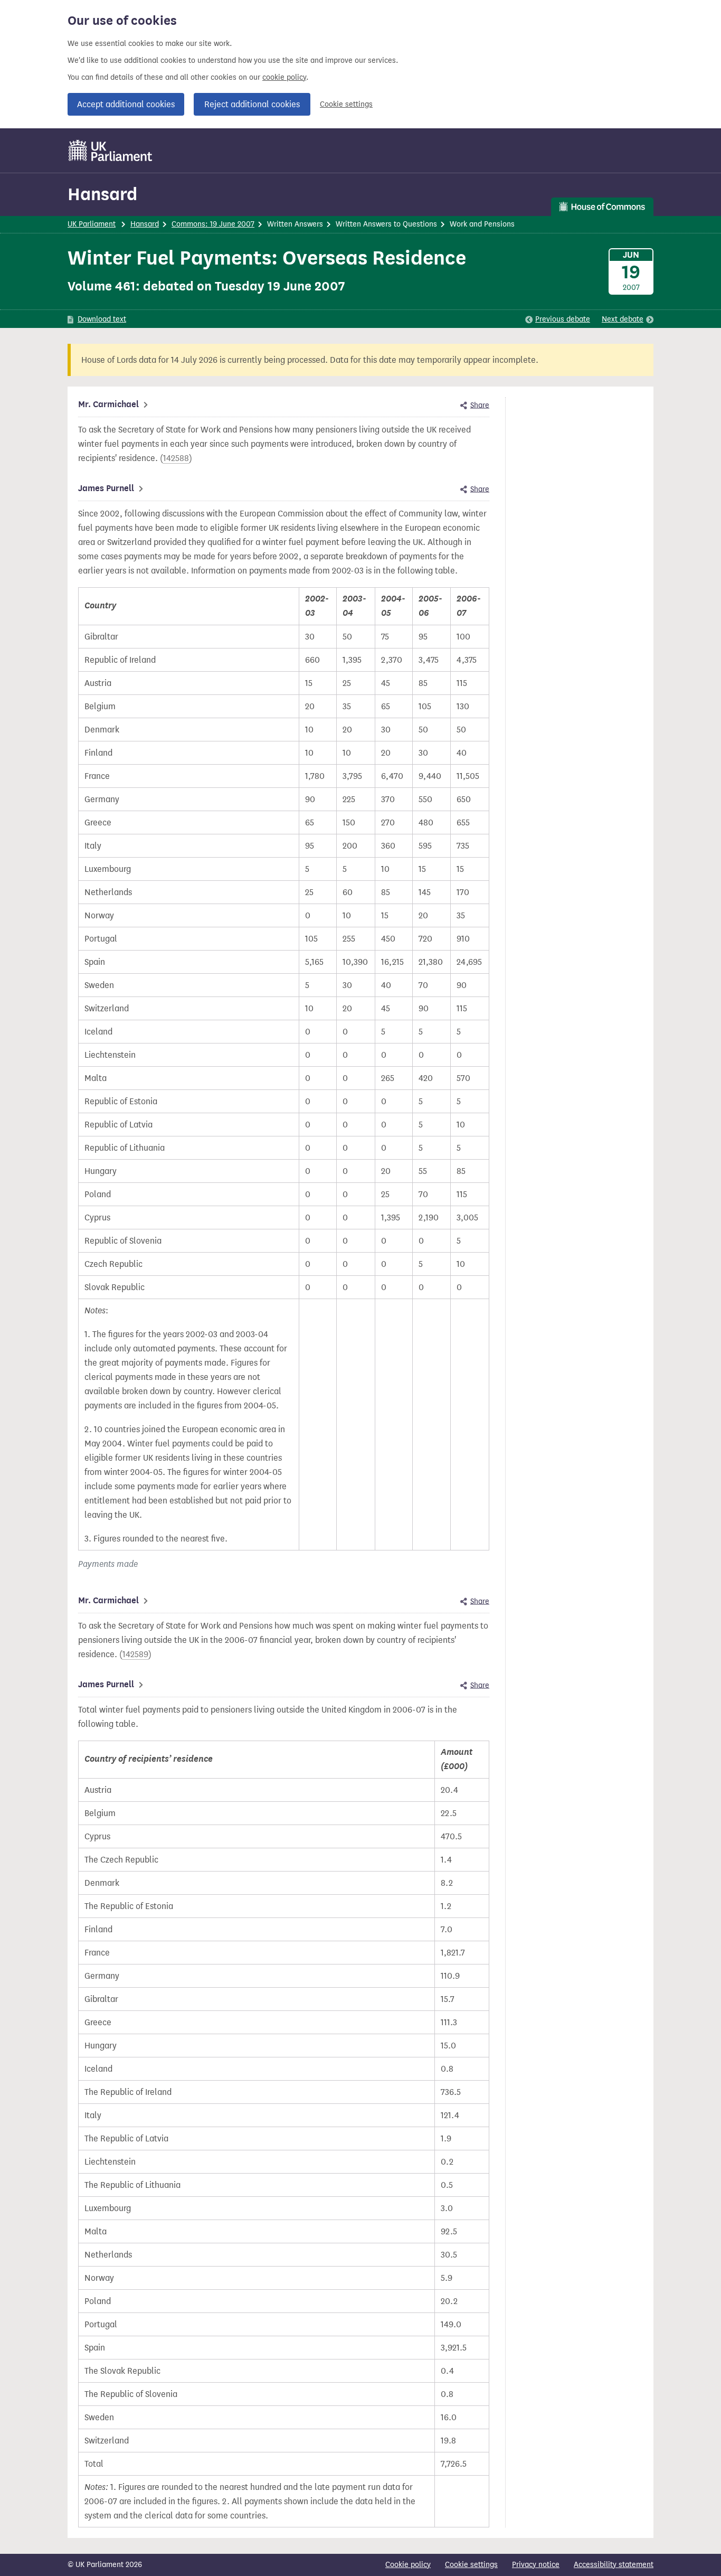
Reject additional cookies (252, 104)
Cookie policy (408, 2565)
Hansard (102, 194)
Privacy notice (536, 2565)
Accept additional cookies (126, 104)
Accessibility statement (614, 2565)
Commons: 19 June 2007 (213, 224)
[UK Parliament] (111, 151)
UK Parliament (92, 224)
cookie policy (284, 77)
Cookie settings (346, 104)
